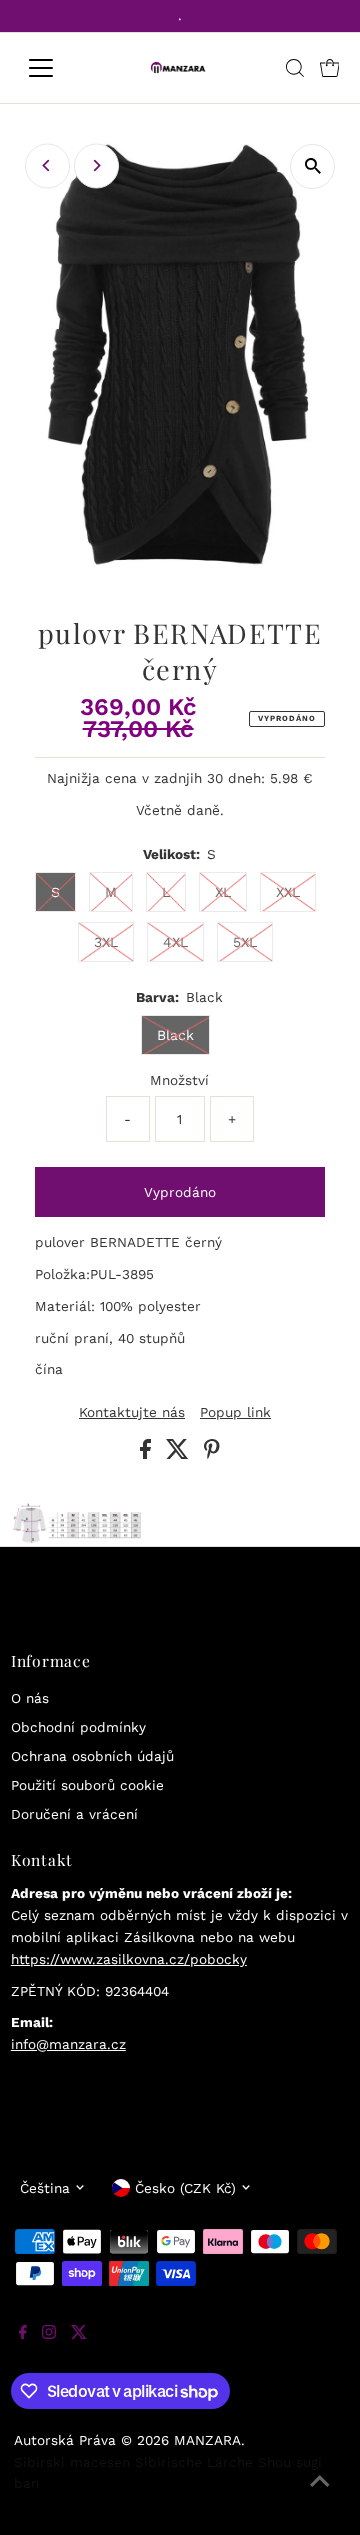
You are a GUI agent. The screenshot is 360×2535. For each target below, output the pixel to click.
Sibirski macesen (72, 2462)
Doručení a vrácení (74, 1814)
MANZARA (207, 2440)
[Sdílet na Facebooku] (148, 1454)
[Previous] (47, 165)
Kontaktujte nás (132, 1413)
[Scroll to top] (320, 2495)
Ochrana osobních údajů (92, 1756)
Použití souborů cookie (87, 1785)
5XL (245, 942)
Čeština (45, 2188)
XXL (288, 892)
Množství (179, 1080)
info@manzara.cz (68, 2044)
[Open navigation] (53, 68)
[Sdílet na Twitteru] (180, 1454)
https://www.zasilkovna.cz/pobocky (129, 1959)
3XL (106, 942)
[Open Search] (295, 68)
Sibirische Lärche (194, 2462)
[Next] (96, 165)
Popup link (235, 1413)
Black (175, 1035)
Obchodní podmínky (78, 1727)
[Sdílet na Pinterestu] (212, 1454)
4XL (175, 942)
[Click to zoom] (312, 166)
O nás (30, 1698)
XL (223, 892)
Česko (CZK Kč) (185, 2188)
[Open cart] (330, 68)
